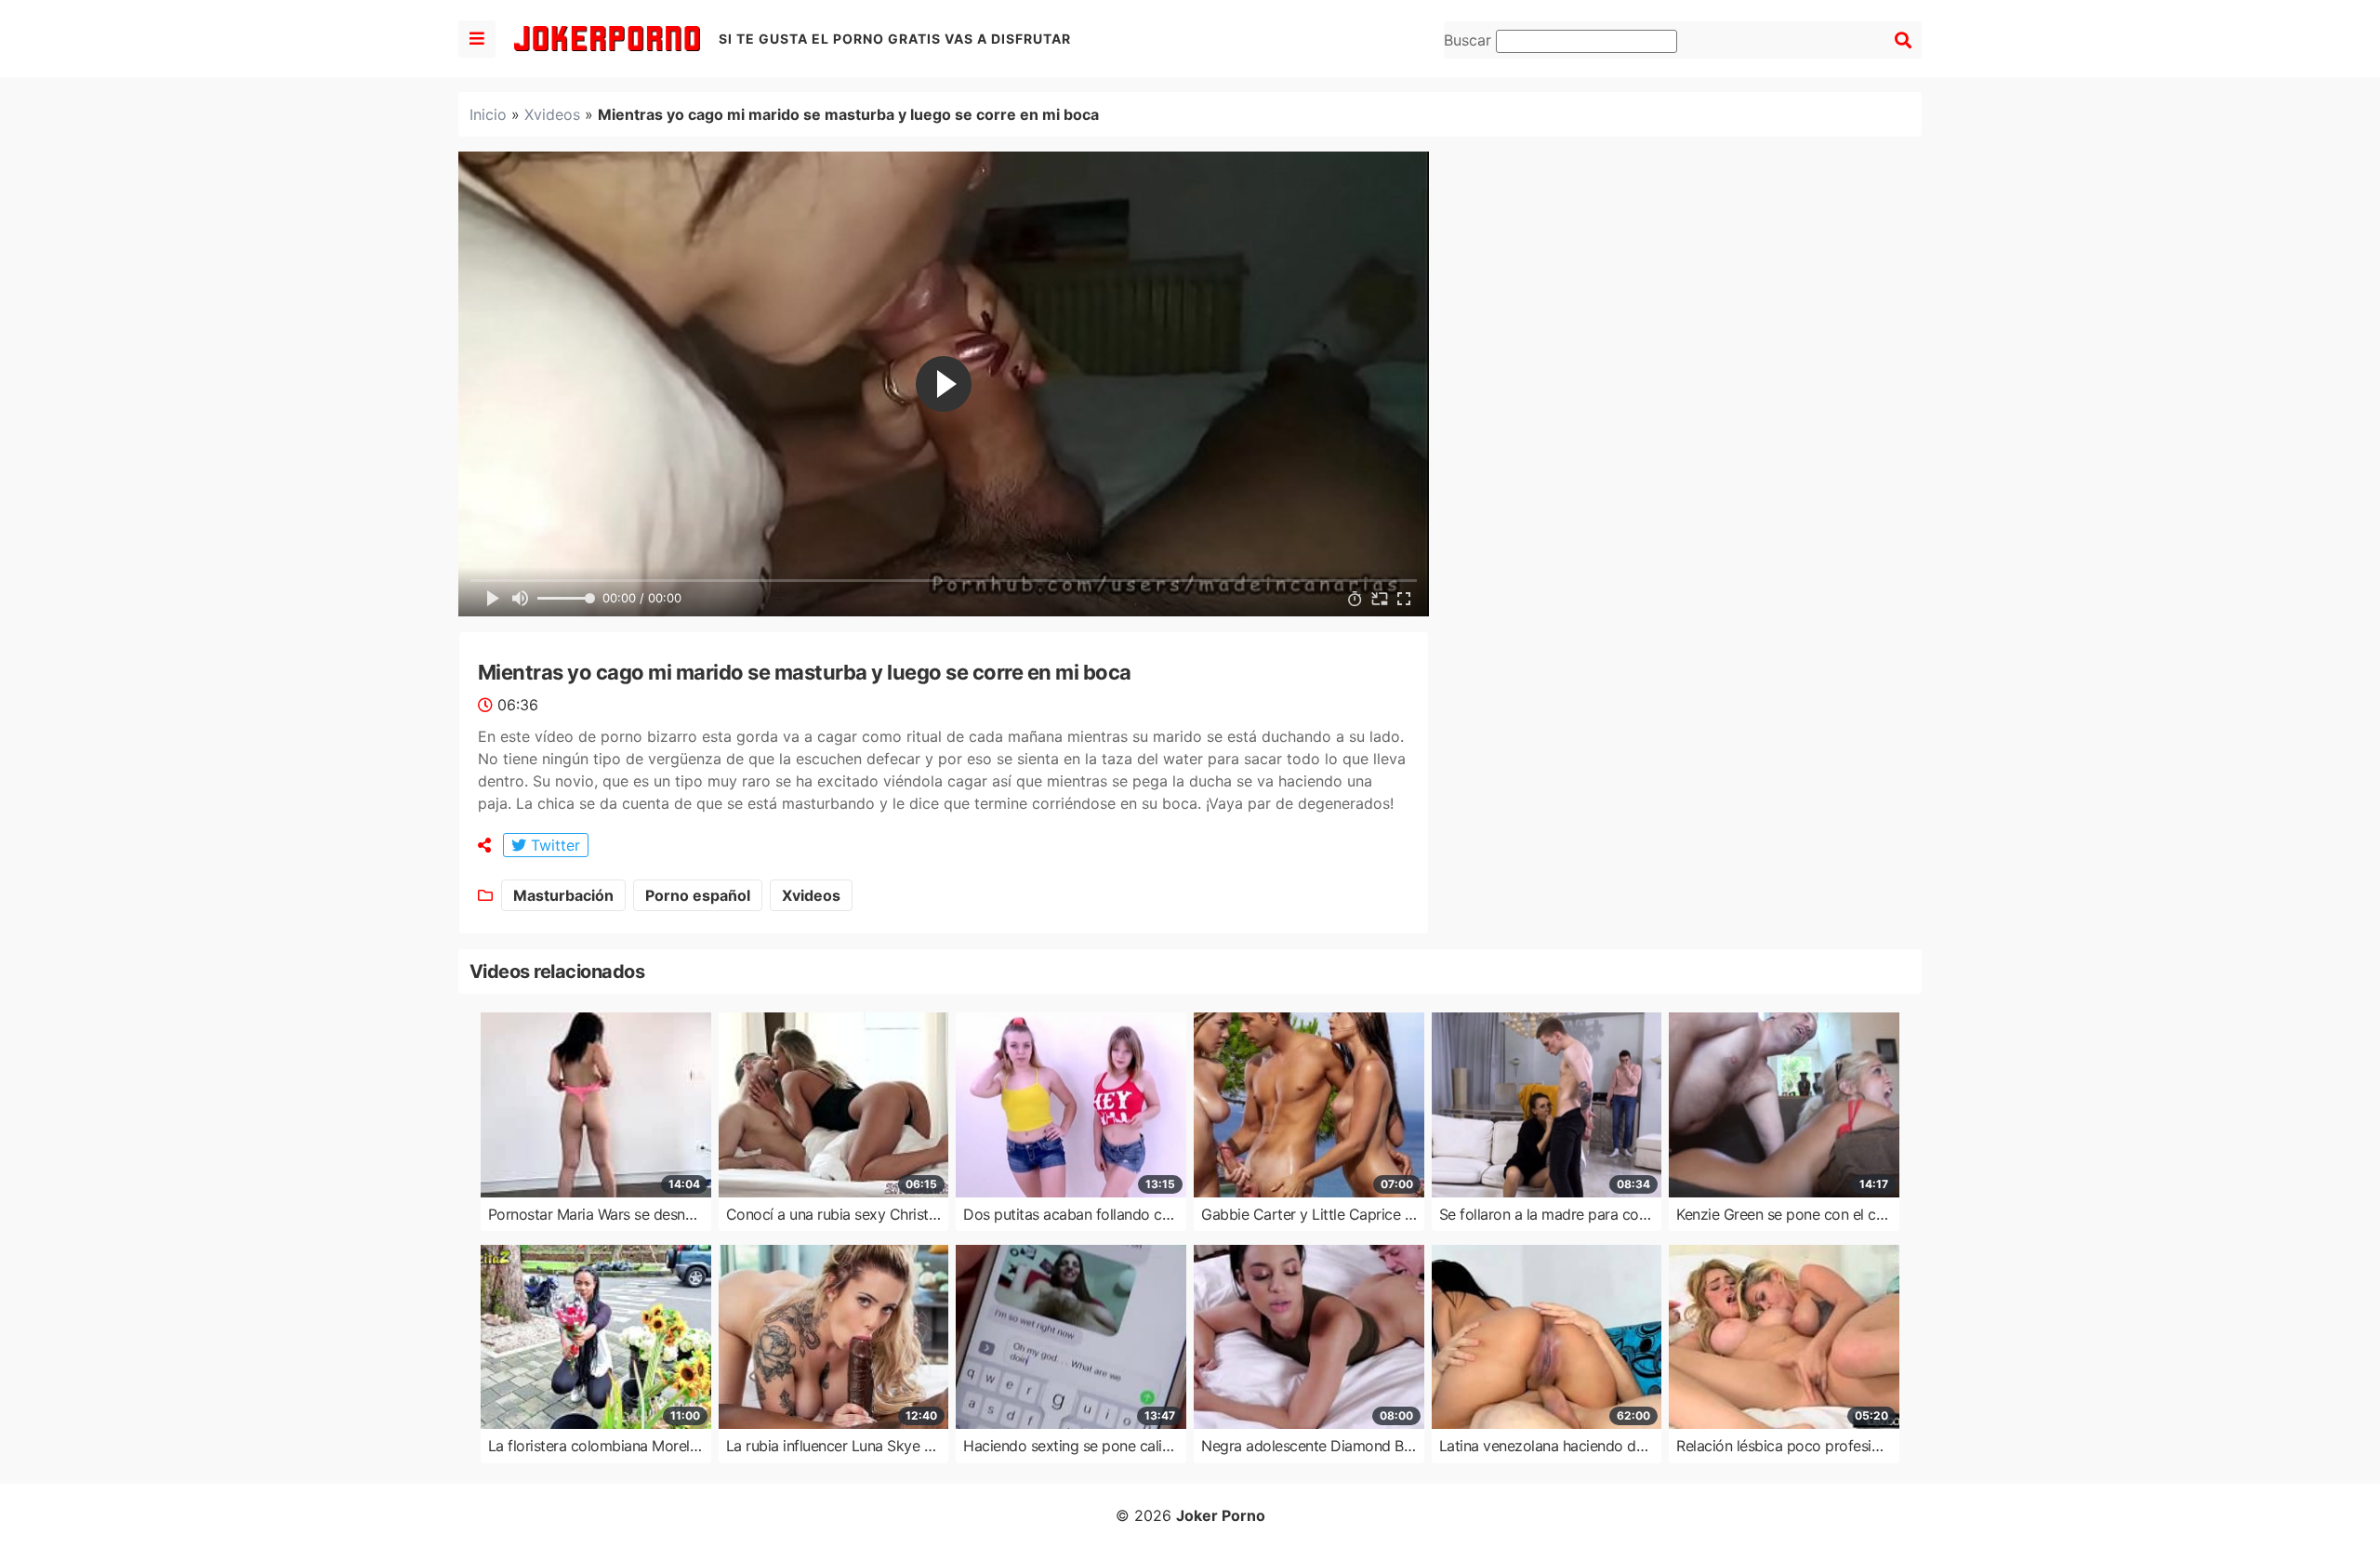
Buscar (1470, 40)
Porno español (698, 895)
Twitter (553, 845)
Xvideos (552, 114)
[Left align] (477, 39)
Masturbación (563, 895)
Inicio (488, 114)
